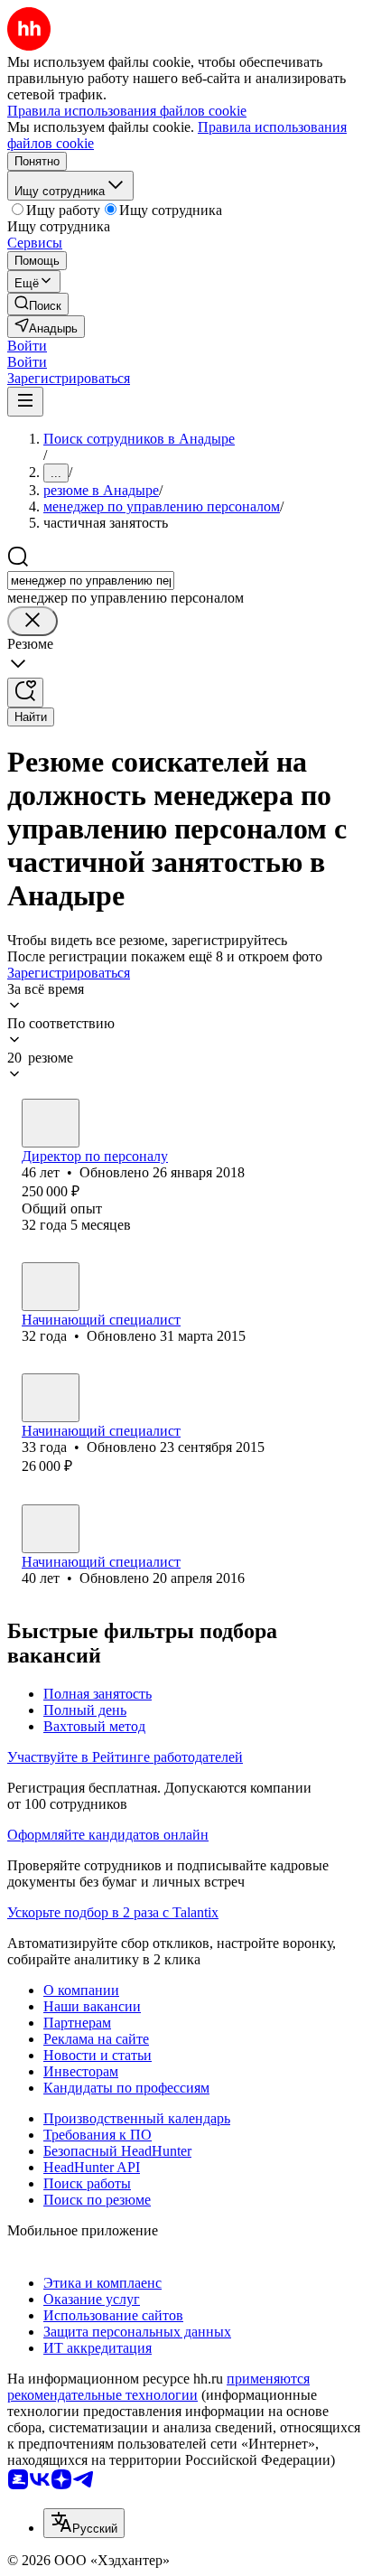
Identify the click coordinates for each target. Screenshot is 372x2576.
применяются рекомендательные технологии (158, 2387)
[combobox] (91, 581)
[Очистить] (33, 621)
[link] (38, 304)
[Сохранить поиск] (25, 693)
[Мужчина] (51, 1123)
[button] (27, 346)
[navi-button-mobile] (25, 402)
